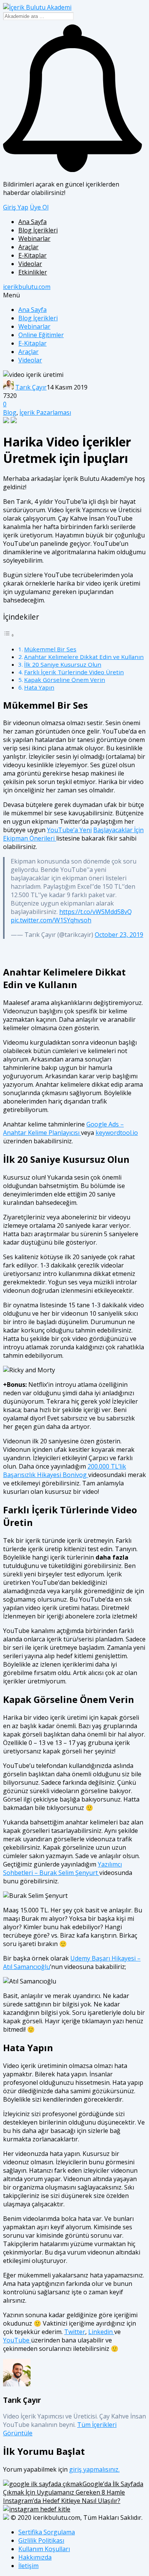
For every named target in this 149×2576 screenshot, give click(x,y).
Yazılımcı (110, 1864)
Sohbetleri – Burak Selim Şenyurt (51, 1873)
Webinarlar (34, 239)
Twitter (75, 2332)
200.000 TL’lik (107, 1466)
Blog (10, 412)
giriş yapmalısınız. (94, 2469)
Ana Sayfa (32, 222)
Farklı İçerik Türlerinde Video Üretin (74, 672)
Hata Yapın (39, 687)
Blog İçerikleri (38, 230)
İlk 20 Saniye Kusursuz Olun (63, 664)
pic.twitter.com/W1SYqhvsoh (51, 920)
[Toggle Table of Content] (9, 635)
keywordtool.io (117, 1133)
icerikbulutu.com (27, 287)
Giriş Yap (16, 207)
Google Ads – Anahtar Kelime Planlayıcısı (63, 1128)
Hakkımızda (35, 2557)
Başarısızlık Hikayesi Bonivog (46, 1475)
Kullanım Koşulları (44, 2549)
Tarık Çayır (31, 387)
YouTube (17, 2340)
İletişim (28, 2566)
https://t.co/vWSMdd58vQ (96, 912)
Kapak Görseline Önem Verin (65, 680)
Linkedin (101, 2332)
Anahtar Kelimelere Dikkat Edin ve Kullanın (84, 657)
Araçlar (28, 247)
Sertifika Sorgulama (47, 2532)
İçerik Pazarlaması (45, 412)
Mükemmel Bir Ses (50, 649)
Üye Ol (39, 207)
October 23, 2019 (119, 935)
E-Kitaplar (32, 255)
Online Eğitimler (41, 335)
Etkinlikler (33, 272)
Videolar (30, 264)
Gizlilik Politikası (41, 2540)
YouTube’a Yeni (69, 830)
